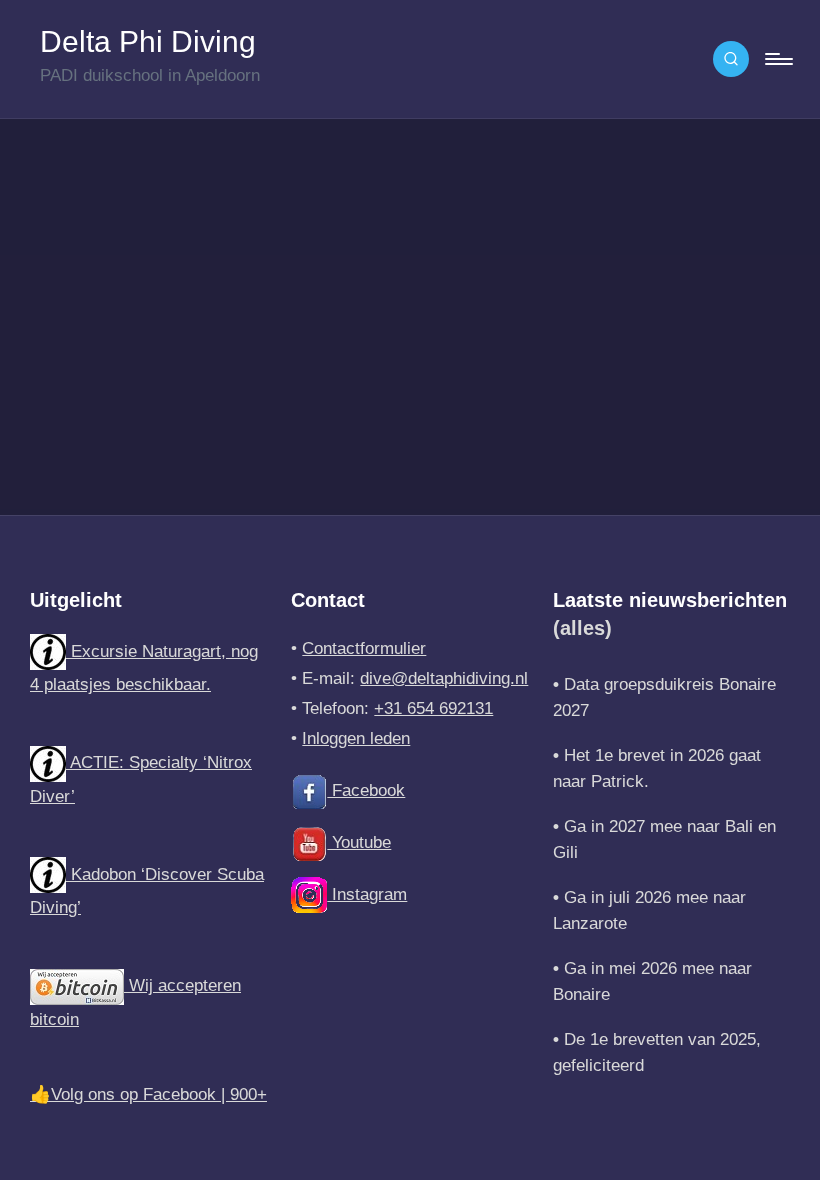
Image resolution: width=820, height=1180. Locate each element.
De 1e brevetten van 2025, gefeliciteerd (657, 1052)
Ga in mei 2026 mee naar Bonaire (652, 981)
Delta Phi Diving (148, 42)
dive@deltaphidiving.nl (444, 678)
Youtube (359, 842)
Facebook (366, 790)
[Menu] (777, 59)
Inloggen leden (356, 738)
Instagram (367, 894)
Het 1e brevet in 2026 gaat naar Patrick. (657, 768)
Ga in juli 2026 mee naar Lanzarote (649, 910)
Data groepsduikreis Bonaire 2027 (664, 697)
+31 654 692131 (433, 708)
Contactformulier (364, 648)
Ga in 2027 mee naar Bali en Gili (664, 839)
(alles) (582, 628)
